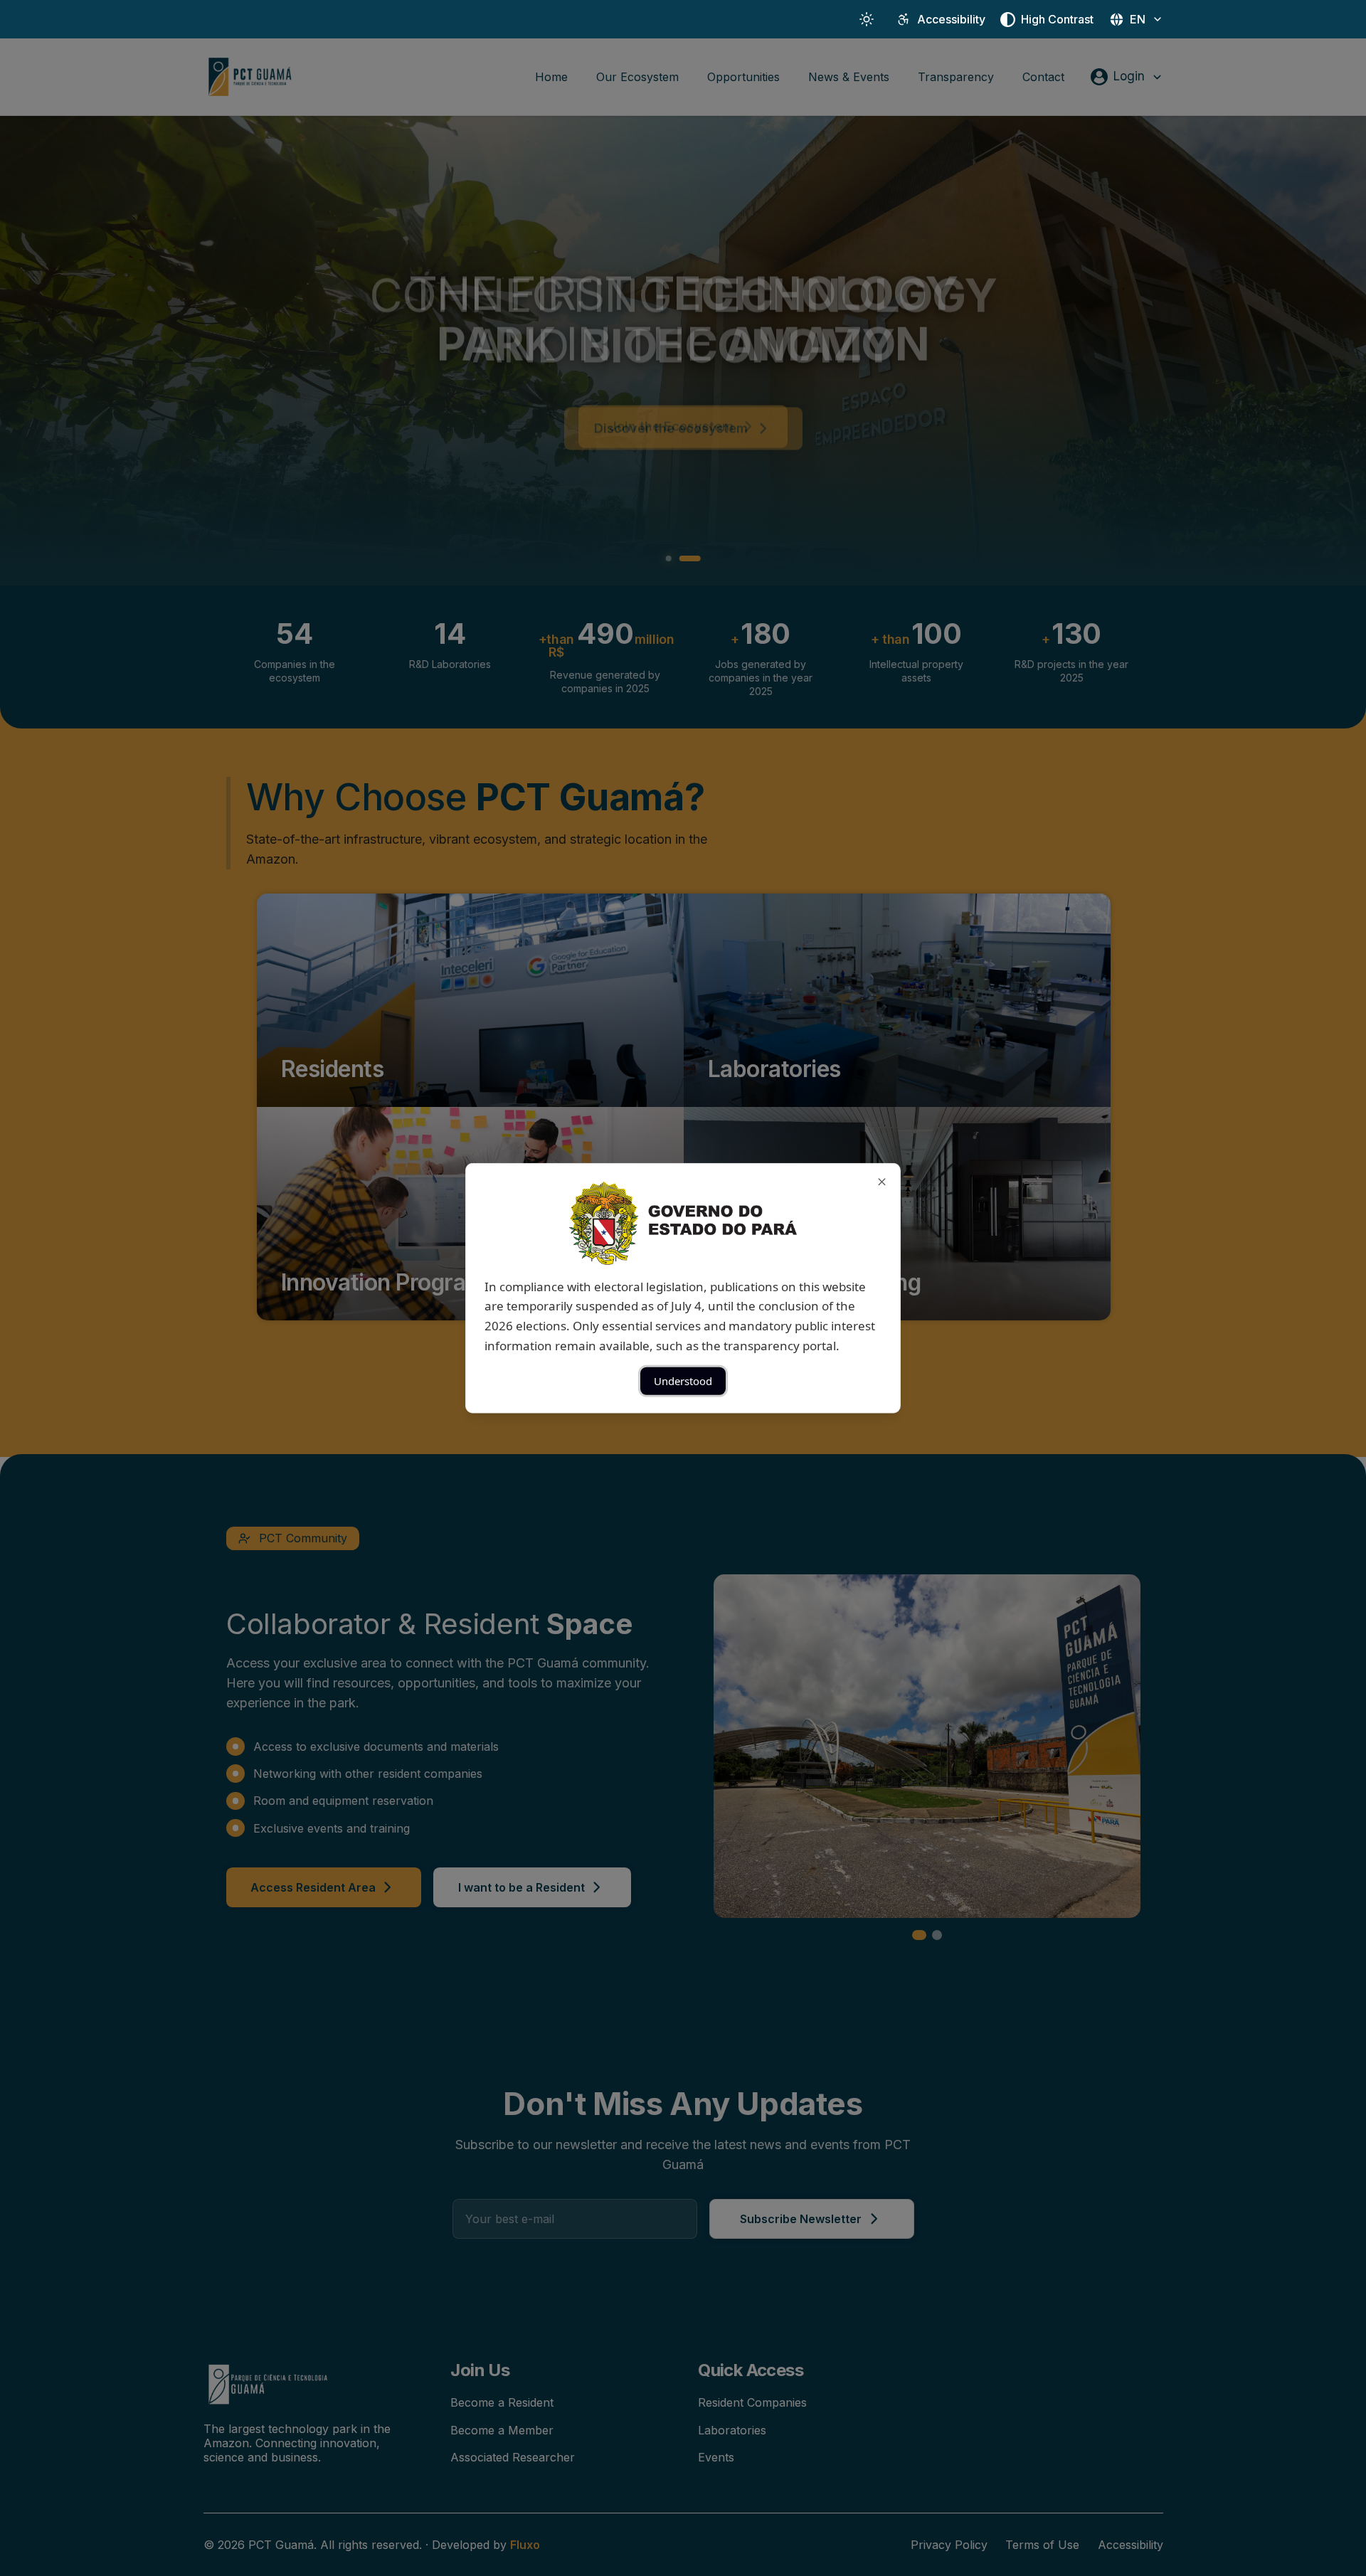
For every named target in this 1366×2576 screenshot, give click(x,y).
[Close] (882, 1181)
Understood (683, 1381)
